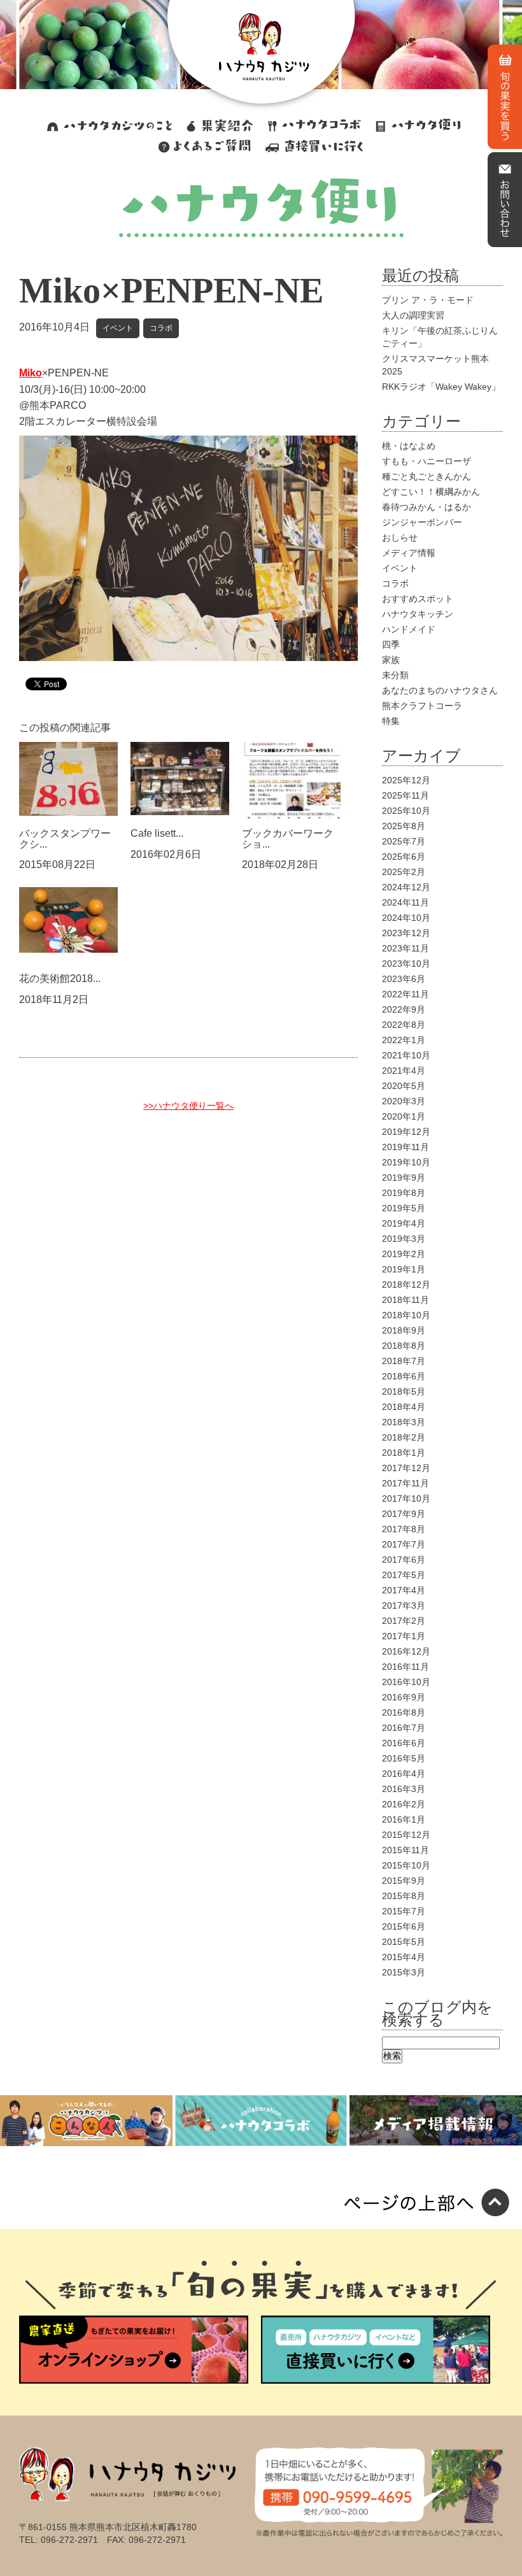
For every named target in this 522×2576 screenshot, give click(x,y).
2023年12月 (406, 933)
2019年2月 (404, 1254)
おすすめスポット (418, 599)
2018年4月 (404, 1407)
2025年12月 (406, 780)
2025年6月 (404, 857)
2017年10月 (406, 1498)
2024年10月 (406, 918)
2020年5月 (404, 1086)
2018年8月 (404, 1346)
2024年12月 (406, 887)
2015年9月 (404, 1881)
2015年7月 (404, 1911)
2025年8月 (404, 826)
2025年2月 (404, 872)
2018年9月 (404, 1330)
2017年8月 (404, 1529)
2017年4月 (404, 1590)
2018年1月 (404, 1453)
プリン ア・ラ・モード (428, 300)
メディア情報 (409, 553)
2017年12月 (406, 1468)
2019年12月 (406, 1132)
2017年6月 (404, 1560)
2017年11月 (406, 1483)
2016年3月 (404, 1789)
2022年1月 (404, 1040)
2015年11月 (406, 1850)
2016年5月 (404, 1758)
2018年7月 (404, 1361)
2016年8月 (404, 1712)
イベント (118, 328)
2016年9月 (404, 1697)
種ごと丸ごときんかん (427, 476)
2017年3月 (404, 1605)
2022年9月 (404, 1009)
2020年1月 (404, 1116)
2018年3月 (404, 1422)
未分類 (395, 675)
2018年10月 (406, 1315)
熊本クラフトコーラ (422, 706)
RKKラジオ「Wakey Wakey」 (441, 387)
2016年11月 (406, 1667)
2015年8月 (404, 1896)
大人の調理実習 (413, 315)
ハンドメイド (409, 629)
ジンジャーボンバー (422, 522)
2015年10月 (406, 1865)
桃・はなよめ (409, 446)
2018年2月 (404, 1437)
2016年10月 (406, 1682)
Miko (31, 373)
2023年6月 (404, 979)
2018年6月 (404, 1376)
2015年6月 (404, 1926)
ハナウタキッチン (418, 614)
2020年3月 (404, 1101)
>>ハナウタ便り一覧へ (188, 1106)
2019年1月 (404, 1269)
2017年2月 (404, 1621)
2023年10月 (406, 964)
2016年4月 (404, 1774)
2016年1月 (404, 1819)
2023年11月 (406, 948)
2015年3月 (404, 1972)
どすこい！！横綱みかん (431, 492)
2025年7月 (404, 841)
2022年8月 (404, 1025)
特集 (391, 721)
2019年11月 (406, 1147)
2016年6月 (404, 1743)
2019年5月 (404, 1208)
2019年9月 (404, 1178)
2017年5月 (404, 1575)
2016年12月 (406, 1651)
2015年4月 (404, 1957)
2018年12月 (406, 1284)
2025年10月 (406, 811)
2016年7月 (404, 1728)
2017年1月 (404, 1636)
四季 (391, 644)
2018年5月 (404, 1391)
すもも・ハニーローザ (427, 461)
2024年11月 (406, 902)
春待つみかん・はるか (427, 507)
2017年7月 (404, 1544)
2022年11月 (406, 994)
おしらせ (400, 537)
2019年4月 (404, 1223)
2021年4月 (404, 1071)
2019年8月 (404, 1193)
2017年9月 (404, 1514)
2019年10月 (406, 1162)
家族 (391, 660)
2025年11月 (406, 795)
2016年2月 (404, 1804)
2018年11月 (406, 1300)
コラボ (161, 328)
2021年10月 (406, 1055)
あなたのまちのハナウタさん (440, 690)
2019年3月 (404, 1239)
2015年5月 (404, 1942)
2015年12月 (406, 1835)
